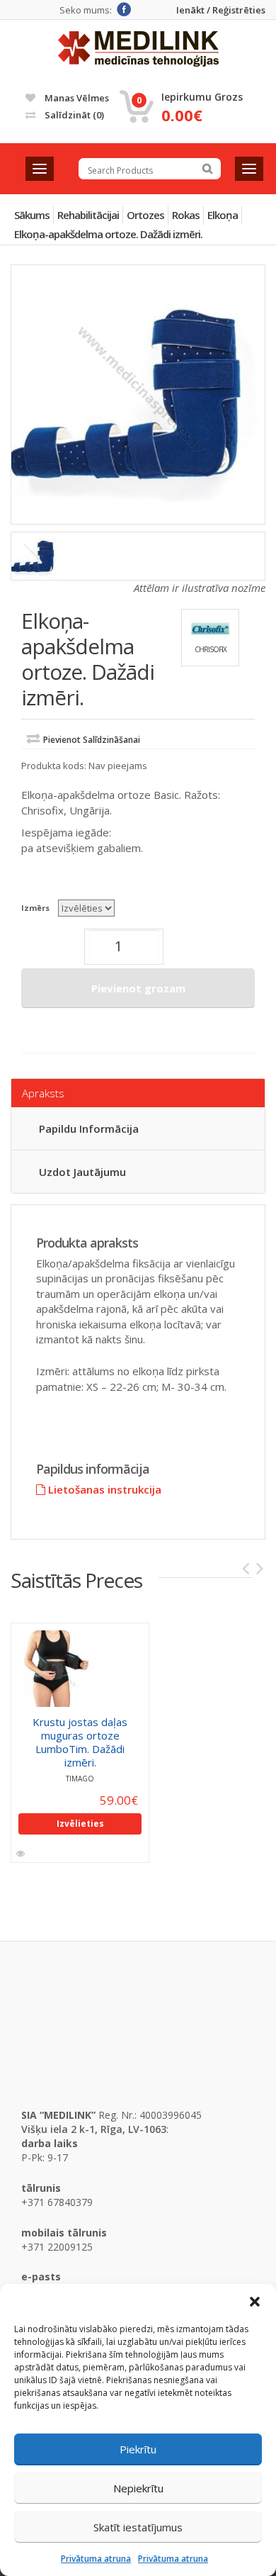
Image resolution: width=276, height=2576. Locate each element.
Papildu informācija (89, 1129)
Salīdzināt (73, 115)
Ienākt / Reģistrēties (221, 10)
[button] (255, 2302)
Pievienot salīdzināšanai (92, 740)
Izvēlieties (80, 1824)
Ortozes (145, 215)
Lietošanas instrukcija (103, 1489)
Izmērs (35, 908)
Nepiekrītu (138, 2488)
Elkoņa (223, 215)
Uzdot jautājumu (82, 1172)
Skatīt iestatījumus (138, 2527)
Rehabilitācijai (88, 215)
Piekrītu (138, 2449)
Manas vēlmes (76, 98)
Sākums (32, 215)
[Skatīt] (22, 1854)
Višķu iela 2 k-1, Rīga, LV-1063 (94, 2129)
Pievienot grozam (138, 988)
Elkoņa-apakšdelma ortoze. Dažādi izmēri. (108, 234)
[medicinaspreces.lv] (138, 49)
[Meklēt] (207, 169)
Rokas (186, 215)
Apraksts (43, 1093)
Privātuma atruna (96, 2559)
